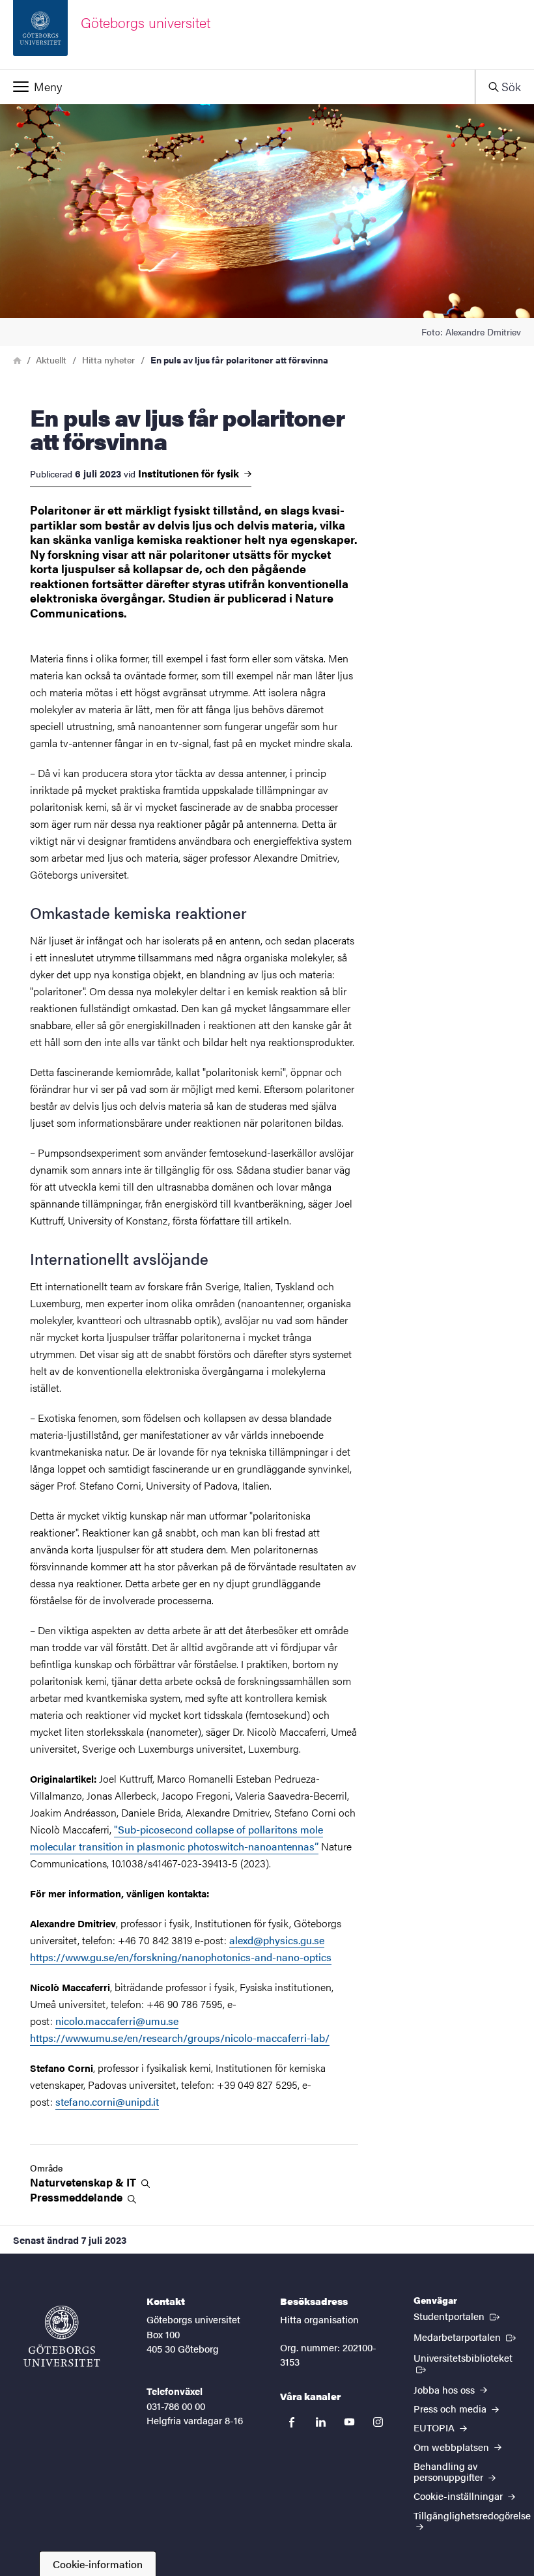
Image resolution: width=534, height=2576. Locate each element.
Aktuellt (51, 360)
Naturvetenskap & (84, 2182)
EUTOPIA (435, 2427)
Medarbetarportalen (466, 2336)
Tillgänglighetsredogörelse (472, 2515)
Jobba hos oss (445, 2389)
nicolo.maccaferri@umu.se (117, 2021)
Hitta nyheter (108, 360)
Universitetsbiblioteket (467, 2357)
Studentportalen (458, 2315)
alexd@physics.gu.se (277, 1940)
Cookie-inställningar (459, 2496)
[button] (237, 87)
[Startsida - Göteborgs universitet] (62, 2336)
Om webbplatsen (453, 2447)
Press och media (451, 2408)
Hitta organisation (319, 2319)
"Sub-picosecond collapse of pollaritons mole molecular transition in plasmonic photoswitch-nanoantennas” (176, 1838)
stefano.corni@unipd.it (107, 2102)
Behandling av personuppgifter (450, 2471)
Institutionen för (190, 474)
